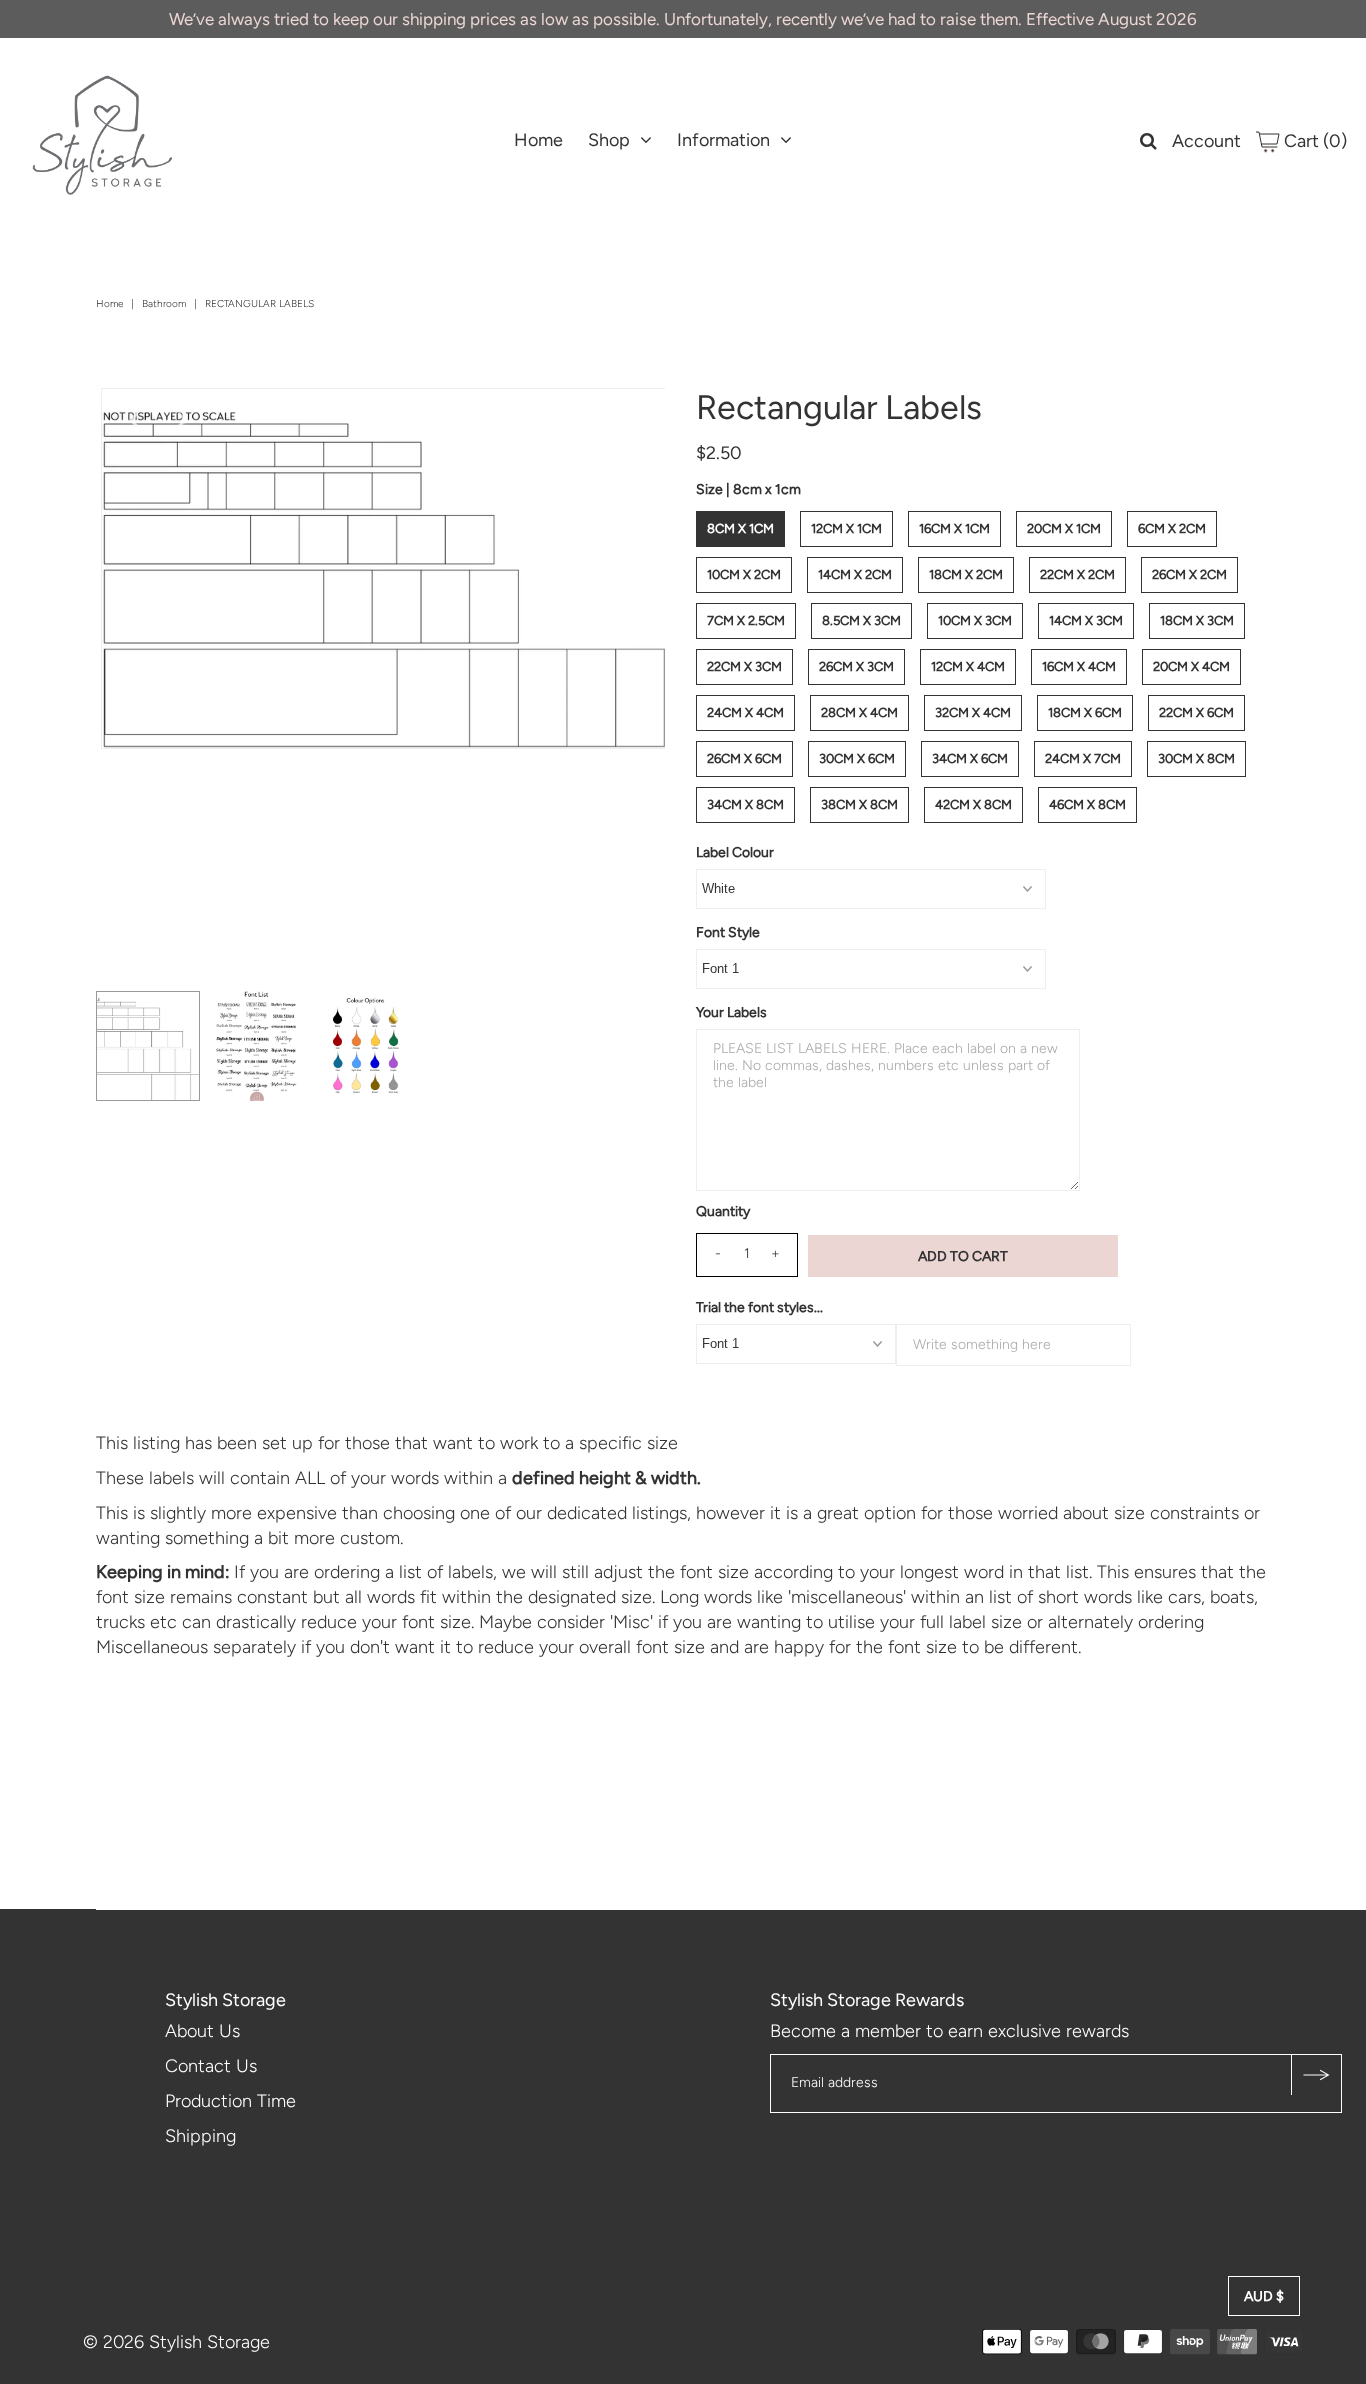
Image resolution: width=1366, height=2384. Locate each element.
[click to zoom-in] (633, 420)
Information (723, 140)
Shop (609, 140)
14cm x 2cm (855, 574)
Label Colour (735, 852)
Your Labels (731, 1012)
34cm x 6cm (970, 758)
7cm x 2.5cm (746, 620)
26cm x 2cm (1189, 574)
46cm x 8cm (1087, 804)
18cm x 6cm (1085, 712)
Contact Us (211, 2066)
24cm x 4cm (745, 712)
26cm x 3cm (856, 666)
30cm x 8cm (1196, 758)
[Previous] (133, 420)
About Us (202, 2031)
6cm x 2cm (1172, 528)
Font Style (728, 932)
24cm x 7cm (1083, 758)
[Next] (182, 420)
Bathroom (164, 303)
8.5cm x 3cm (861, 620)
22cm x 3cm (744, 666)
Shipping (200, 2136)
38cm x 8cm (859, 804)
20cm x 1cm (1064, 528)
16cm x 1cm (954, 528)
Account (1206, 141)
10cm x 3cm (975, 620)
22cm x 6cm (1196, 712)
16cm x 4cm (1079, 666)
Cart (1313, 141)
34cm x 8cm (745, 804)
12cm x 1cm (846, 528)
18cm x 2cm (966, 574)
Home (538, 140)
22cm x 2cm (1077, 574)
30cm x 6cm (857, 758)
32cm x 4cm (973, 712)
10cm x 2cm (744, 574)
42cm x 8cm (973, 804)
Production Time (230, 2101)
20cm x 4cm (1191, 666)
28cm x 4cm (859, 712)
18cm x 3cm (1197, 620)
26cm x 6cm (744, 758)
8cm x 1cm (740, 528)
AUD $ (1264, 2296)
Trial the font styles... (759, 1307)
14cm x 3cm (1086, 620)
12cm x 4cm (968, 666)
